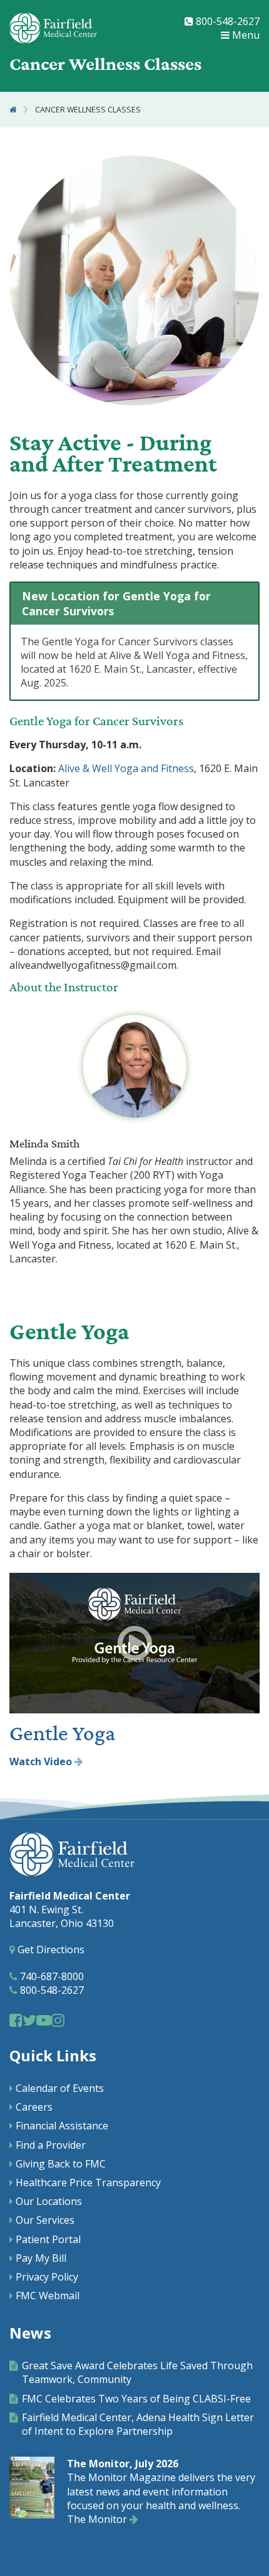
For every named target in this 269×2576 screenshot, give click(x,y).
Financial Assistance (62, 2126)
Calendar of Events (60, 2088)
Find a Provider (51, 2145)
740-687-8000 (51, 1976)
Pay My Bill (41, 2258)
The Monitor (98, 2519)
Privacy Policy (47, 2277)
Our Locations (49, 2201)
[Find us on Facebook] (16, 2020)
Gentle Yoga (62, 1734)
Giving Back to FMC (61, 2164)
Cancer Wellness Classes (88, 110)
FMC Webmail (48, 2296)
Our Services (45, 2220)
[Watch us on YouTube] (44, 2020)
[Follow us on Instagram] (58, 2020)
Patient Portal (48, 2239)
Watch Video (42, 1761)
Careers (34, 2107)
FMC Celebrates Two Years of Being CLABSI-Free (136, 2399)
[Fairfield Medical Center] (53, 28)
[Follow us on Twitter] (29, 2020)
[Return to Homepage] (13, 110)
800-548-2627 (226, 21)
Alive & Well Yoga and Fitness (126, 768)
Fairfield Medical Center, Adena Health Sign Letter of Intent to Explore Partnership (138, 2424)
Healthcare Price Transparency (88, 2182)
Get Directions (50, 1949)
